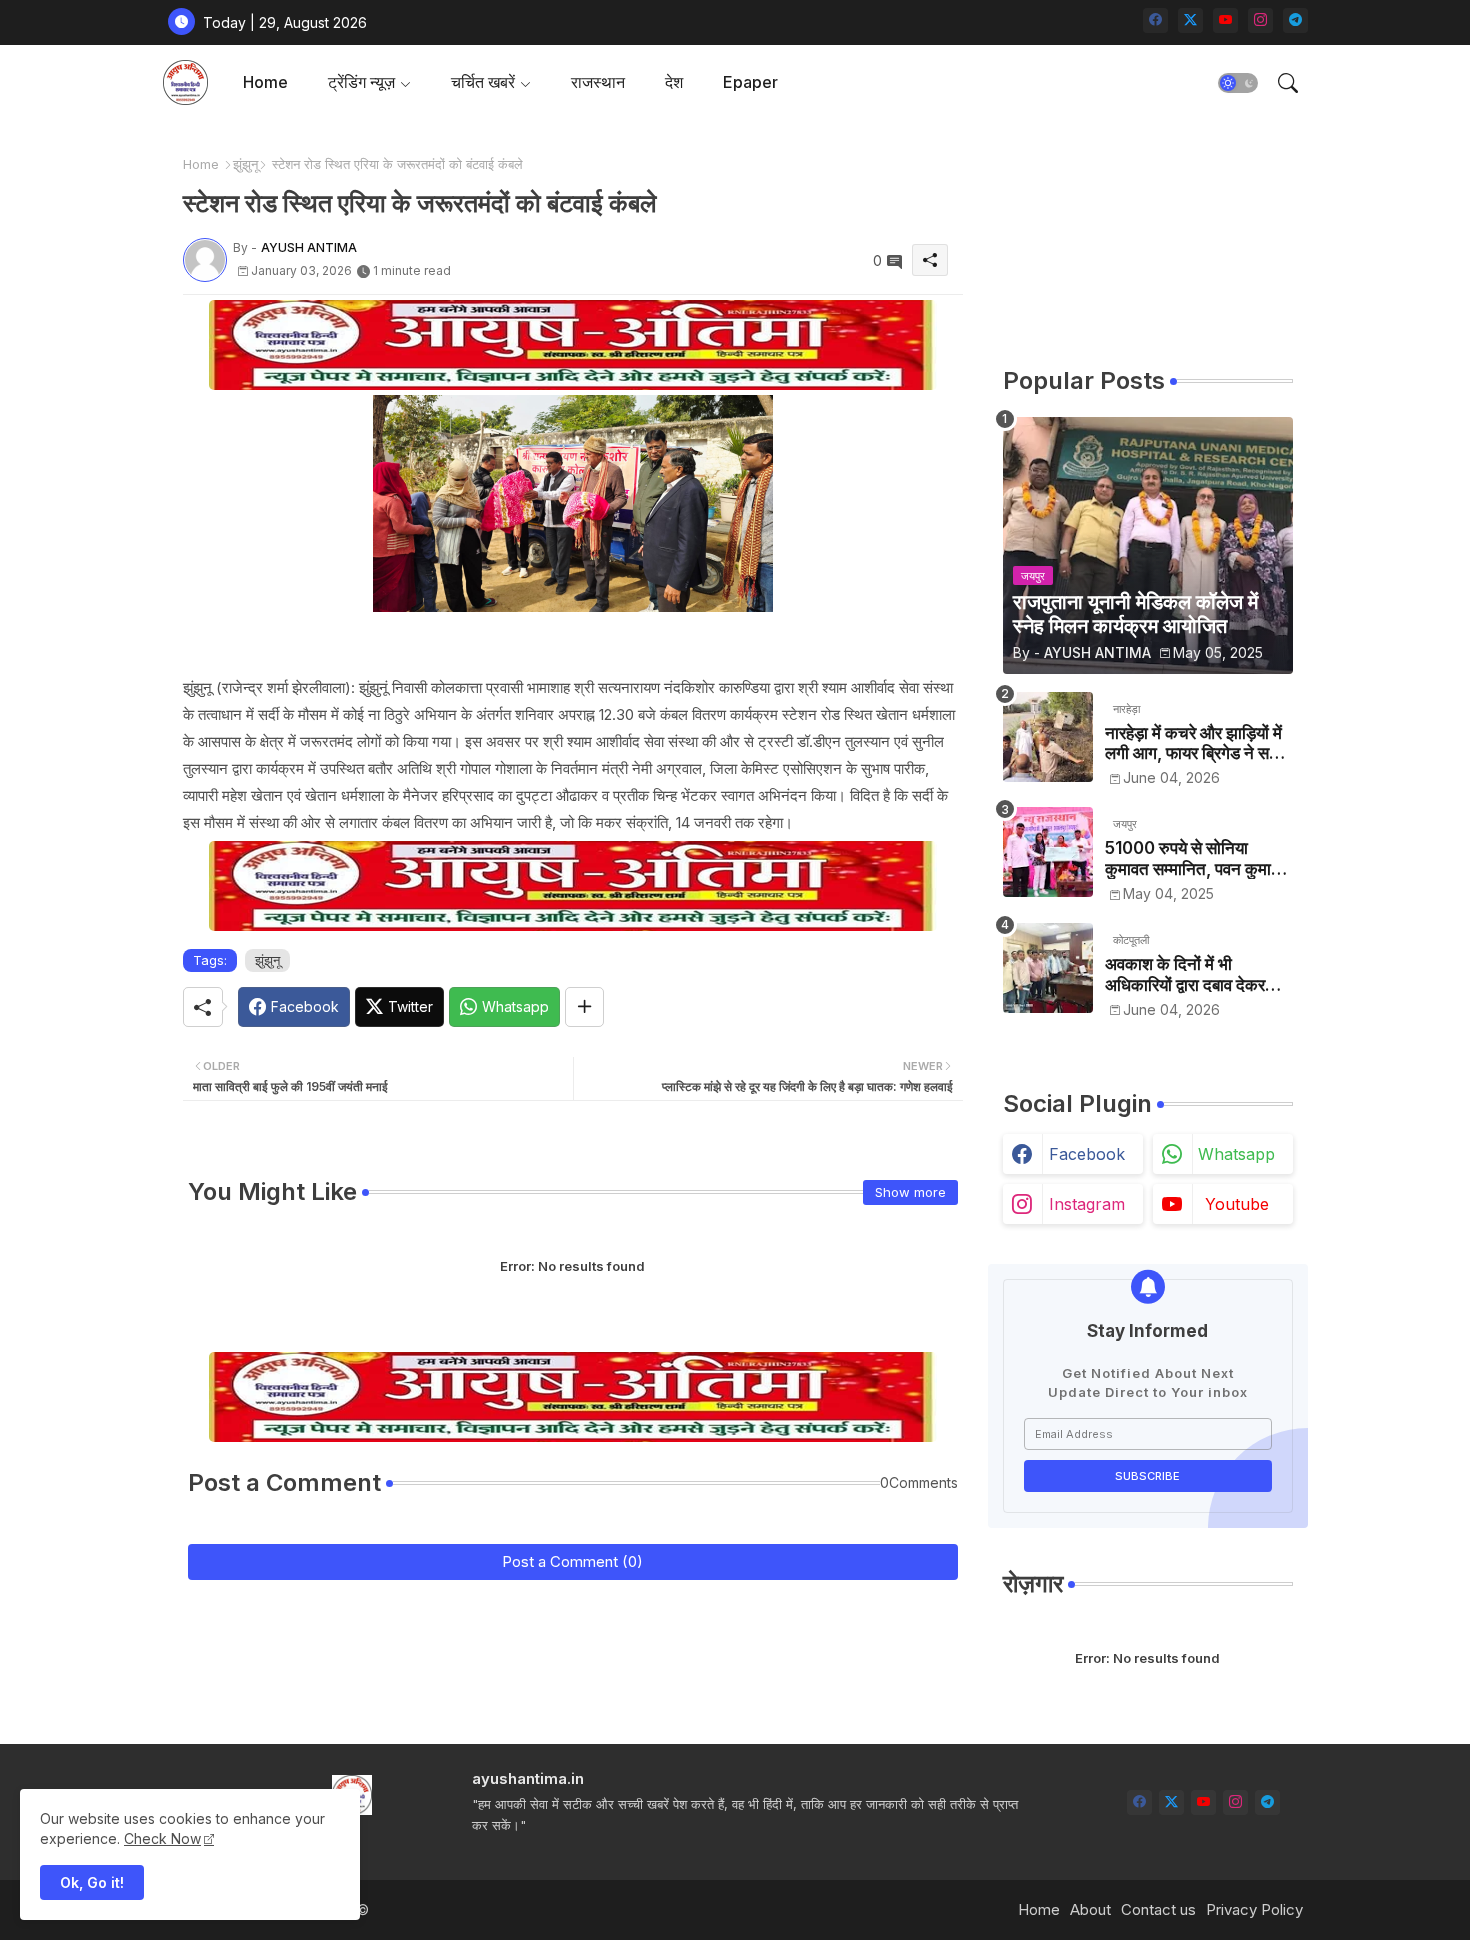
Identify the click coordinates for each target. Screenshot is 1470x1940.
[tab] (265, 82)
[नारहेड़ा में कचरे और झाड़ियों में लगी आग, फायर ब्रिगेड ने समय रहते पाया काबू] (1048, 737)
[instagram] (1260, 20)
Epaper (750, 82)
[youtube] (1225, 20)
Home (265, 82)
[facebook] (1155, 20)
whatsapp (1236, 1154)
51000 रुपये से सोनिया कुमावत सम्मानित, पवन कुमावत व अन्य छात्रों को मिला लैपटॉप (1197, 858)
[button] (1238, 83)
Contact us (1158, 1909)
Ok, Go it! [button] (92, 1882)
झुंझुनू (245, 164)
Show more (910, 1192)
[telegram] (1295, 20)
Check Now (162, 1838)
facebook (1087, 1154)
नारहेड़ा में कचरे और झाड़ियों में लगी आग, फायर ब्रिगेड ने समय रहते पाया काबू (1196, 743)
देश (674, 82)
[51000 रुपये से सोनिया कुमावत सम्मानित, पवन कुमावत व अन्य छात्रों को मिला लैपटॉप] (1048, 852)
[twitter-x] (1190, 20)
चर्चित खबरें (483, 82)
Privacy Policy (1254, 1909)
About (1090, 1909)
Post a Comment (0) (572, 1561)
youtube (1237, 1204)
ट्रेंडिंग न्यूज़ (361, 82)
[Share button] (584, 1007)
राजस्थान (598, 82)
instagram (1087, 1204)
